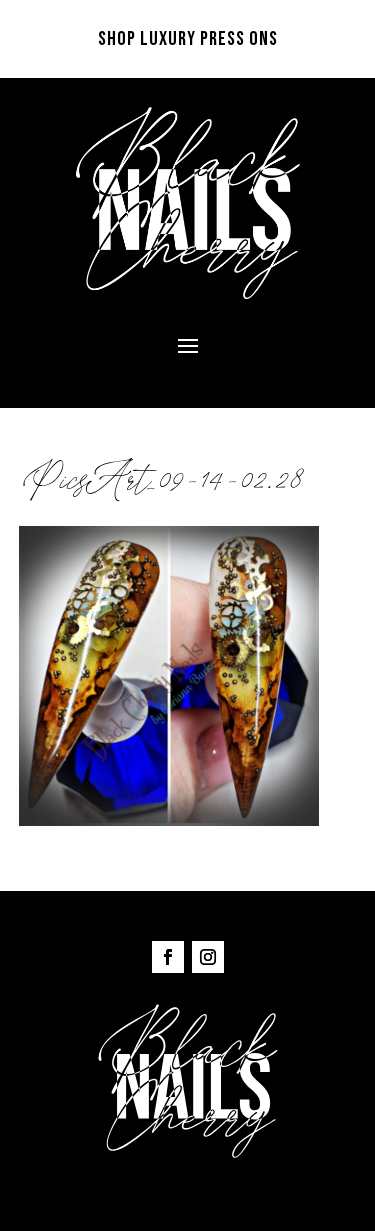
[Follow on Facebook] (168, 957)
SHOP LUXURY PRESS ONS (188, 39)
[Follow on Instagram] (208, 957)
